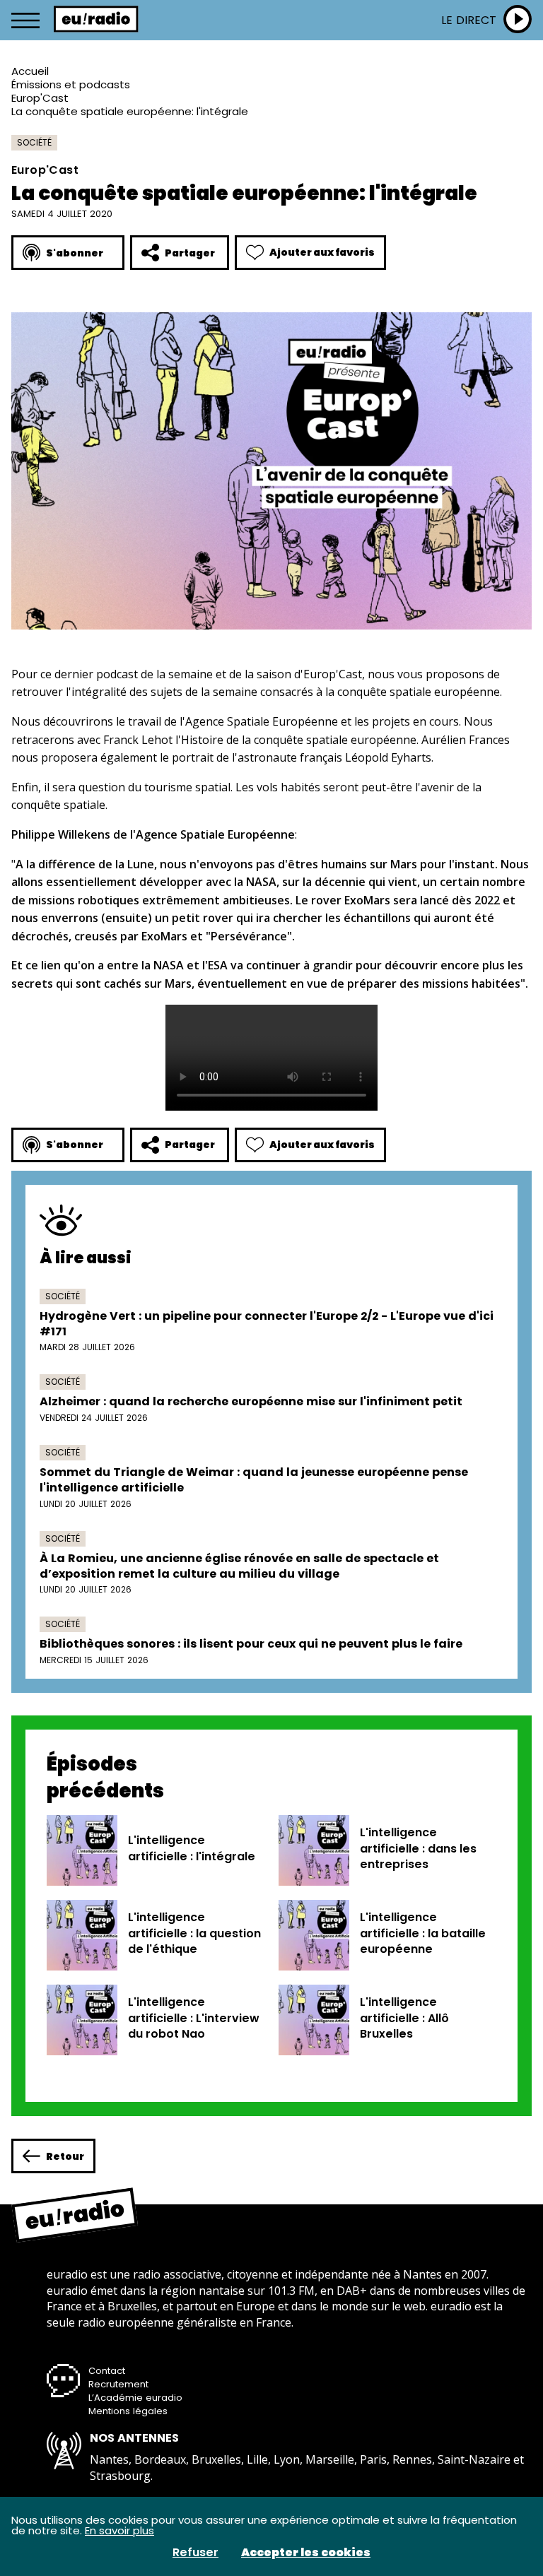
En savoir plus (119, 2530)
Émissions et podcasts (71, 84)
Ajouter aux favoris (322, 252)
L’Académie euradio (135, 2398)
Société (34, 142)
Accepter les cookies (306, 2553)
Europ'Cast (40, 98)
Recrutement (118, 2384)
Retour (65, 2156)
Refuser (195, 2553)
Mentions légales (128, 2411)
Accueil (30, 71)
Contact (107, 2371)
